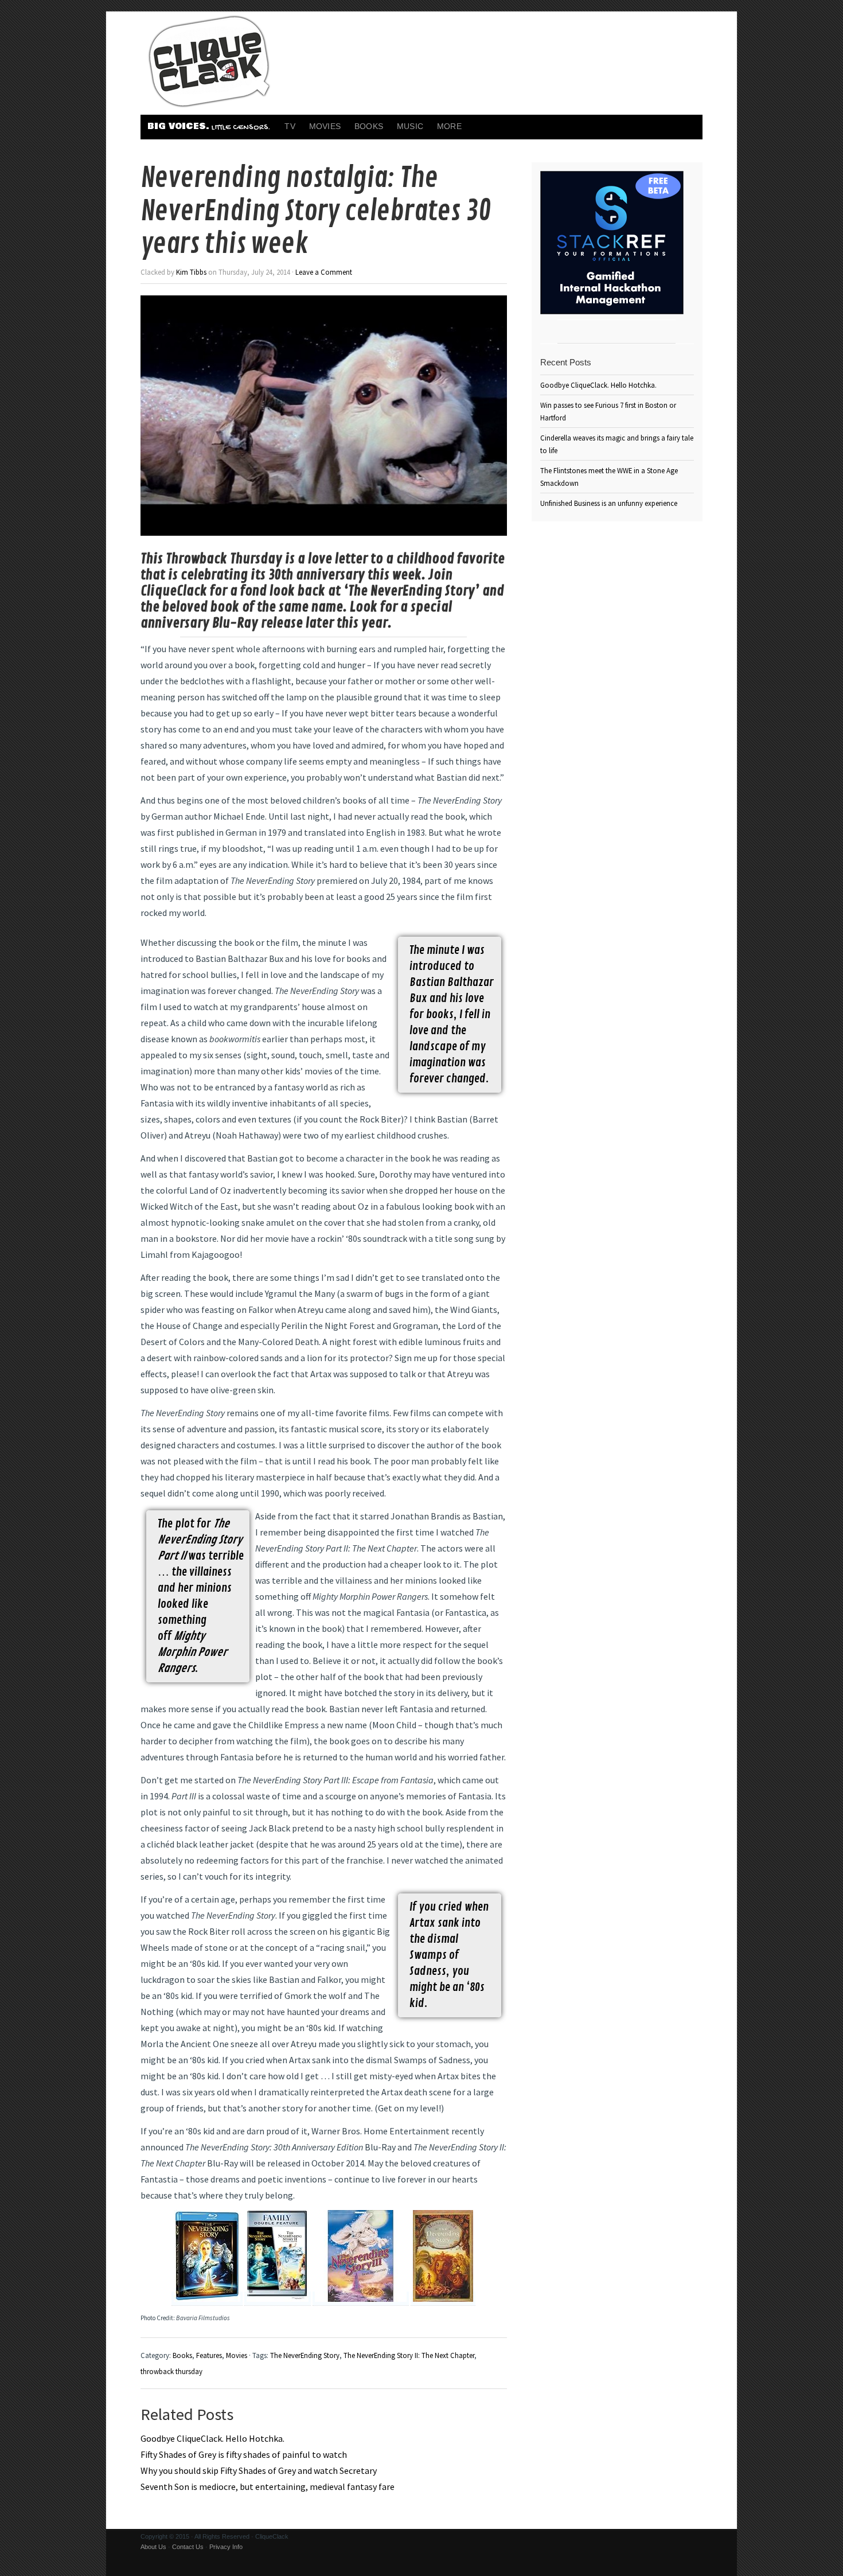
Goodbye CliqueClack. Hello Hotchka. (212, 2438)
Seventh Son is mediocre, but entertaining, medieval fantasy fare (268, 2487)
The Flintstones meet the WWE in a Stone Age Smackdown (609, 477)
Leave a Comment (324, 272)
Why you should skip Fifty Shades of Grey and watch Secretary (259, 2470)
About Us (153, 2547)
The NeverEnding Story (305, 2355)
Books (369, 126)
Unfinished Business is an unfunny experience (609, 503)
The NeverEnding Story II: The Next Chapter (409, 2355)
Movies (325, 126)
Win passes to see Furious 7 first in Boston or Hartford (608, 411)
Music (410, 126)
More (449, 126)
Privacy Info (226, 2547)
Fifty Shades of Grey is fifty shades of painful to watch (244, 2454)
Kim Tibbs (191, 272)
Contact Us (188, 2547)
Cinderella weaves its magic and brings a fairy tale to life (617, 444)
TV (290, 126)
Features (209, 2355)
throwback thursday (171, 2371)
